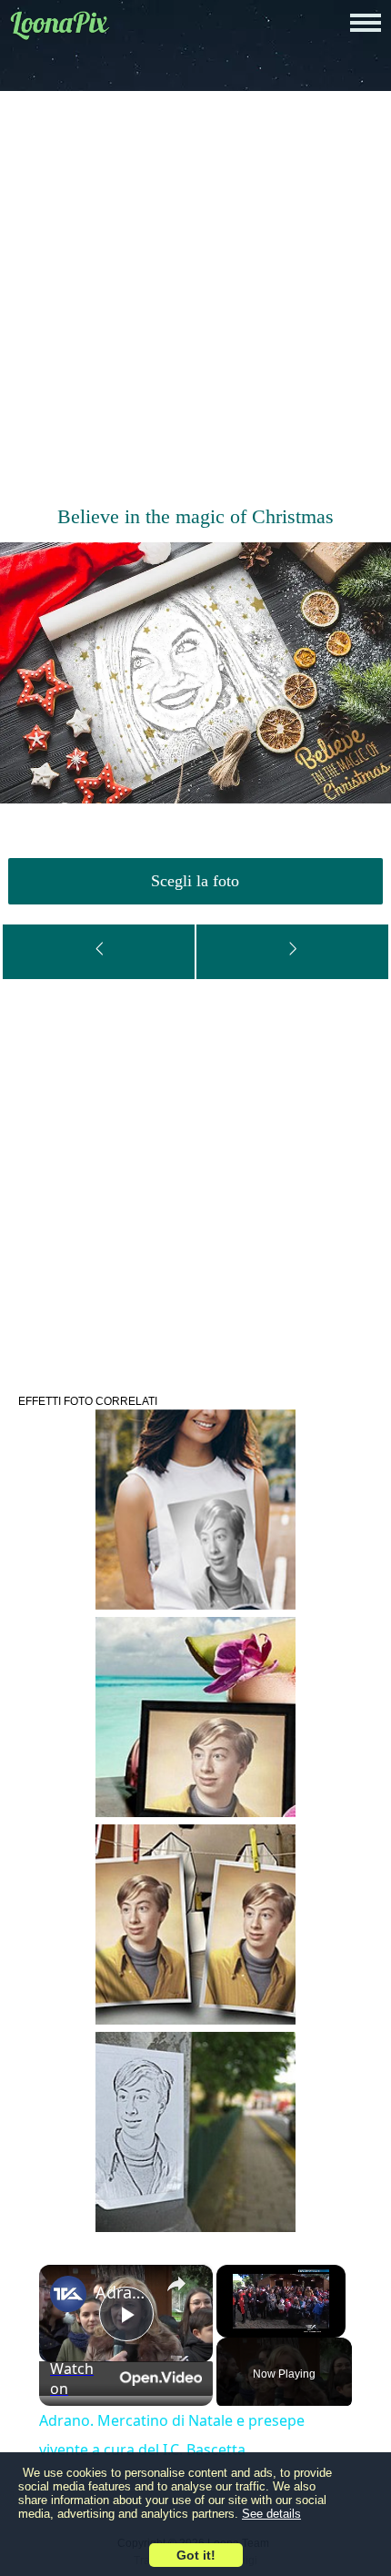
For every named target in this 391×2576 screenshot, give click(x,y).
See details (271, 2514)
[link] (68, 2294)
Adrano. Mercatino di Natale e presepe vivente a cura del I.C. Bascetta (123, 2292)
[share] (176, 2284)
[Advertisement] (195, 300)
